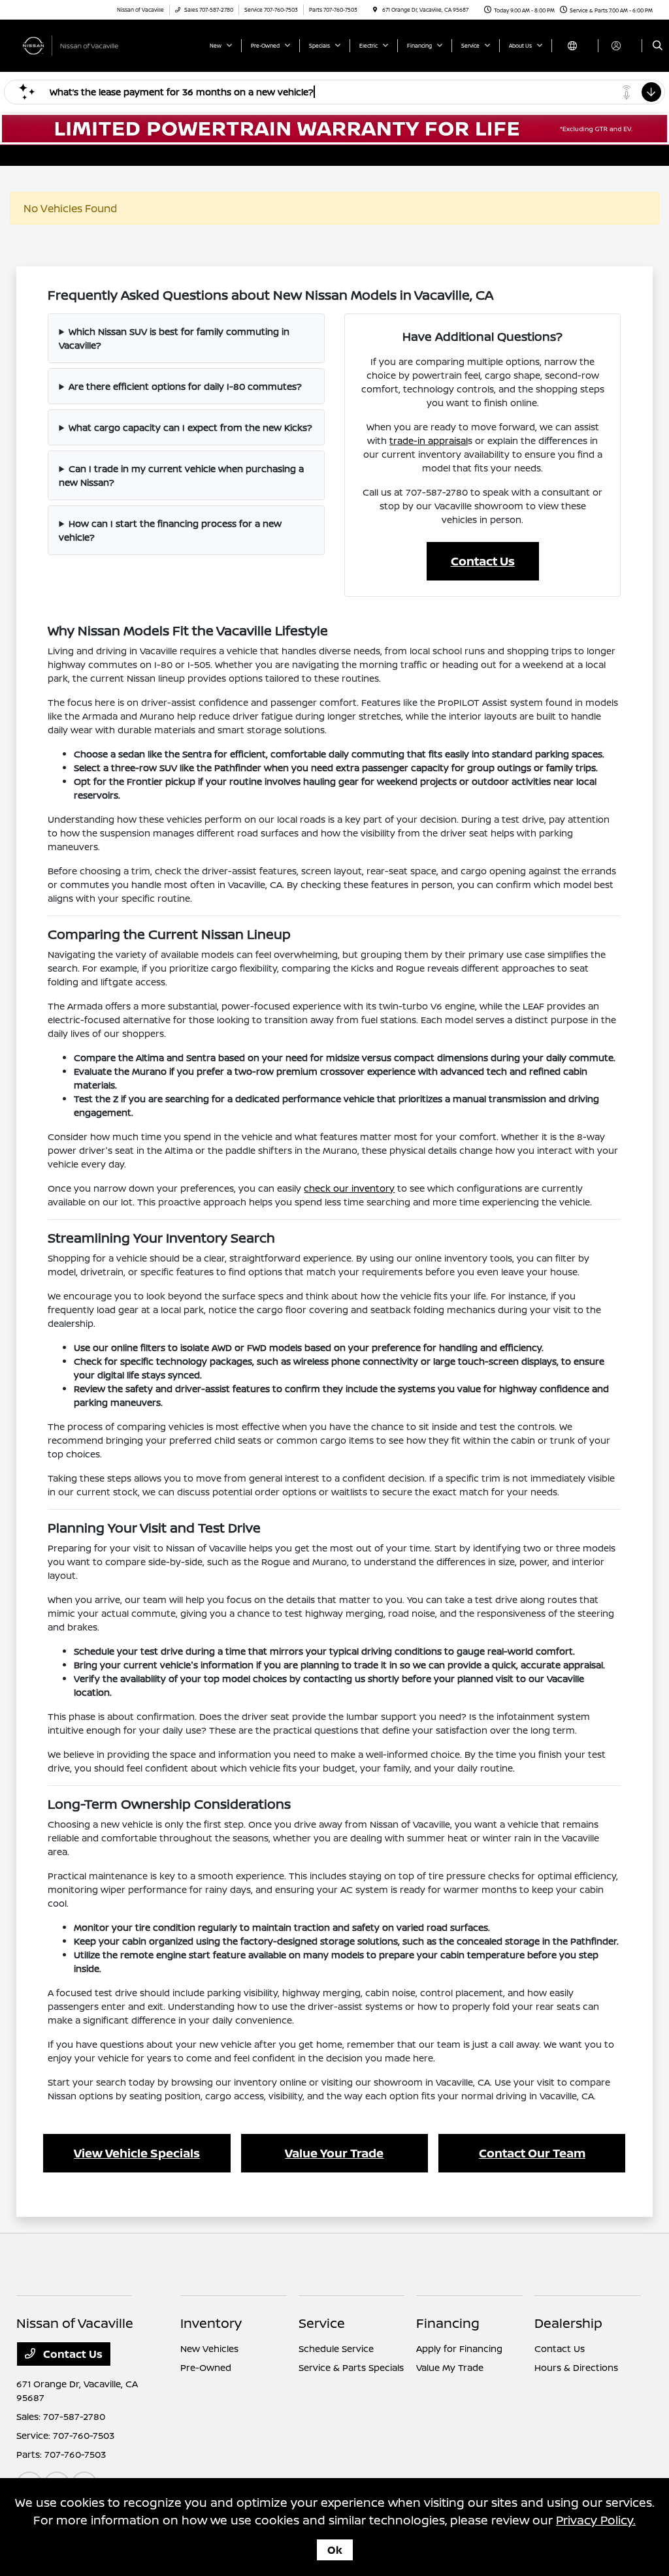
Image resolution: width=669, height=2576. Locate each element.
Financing (448, 2323)
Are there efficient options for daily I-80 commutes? (185, 386)
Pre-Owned (206, 2367)
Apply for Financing (459, 2348)
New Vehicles (209, 2348)
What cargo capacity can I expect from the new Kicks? (190, 427)
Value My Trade (450, 2367)
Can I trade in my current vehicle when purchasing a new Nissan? (181, 475)
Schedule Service (336, 2348)
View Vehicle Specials (137, 2153)
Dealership (568, 2323)
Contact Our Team (532, 2153)
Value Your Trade (334, 2153)
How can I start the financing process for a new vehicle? (170, 530)
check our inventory (349, 1188)
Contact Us (483, 561)
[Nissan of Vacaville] (75, 44)
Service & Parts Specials (351, 2367)
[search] (658, 46)
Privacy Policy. (596, 2520)
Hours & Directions (576, 2367)
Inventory (211, 2323)
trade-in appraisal (429, 440)
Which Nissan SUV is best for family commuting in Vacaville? (174, 338)
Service (322, 2323)
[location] (375, 9)
